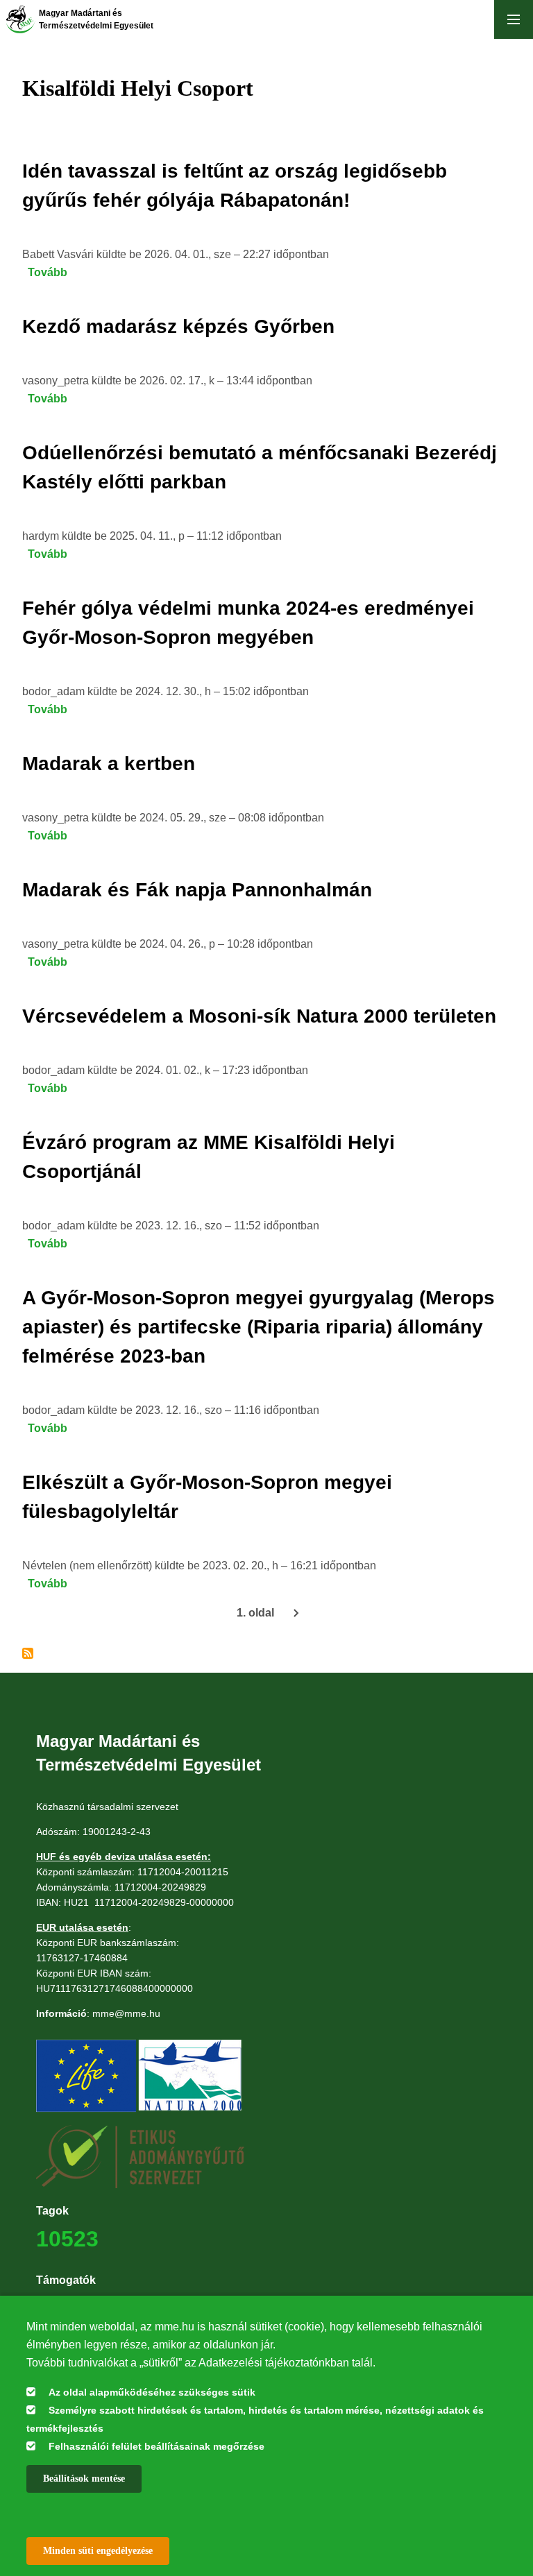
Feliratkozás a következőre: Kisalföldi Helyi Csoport (28, 1653)
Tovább (48, 272)
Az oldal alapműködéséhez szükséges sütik (152, 2392)
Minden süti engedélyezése (98, 2551)
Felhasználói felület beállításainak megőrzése (156, 2446)
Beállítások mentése (84, 2479)
